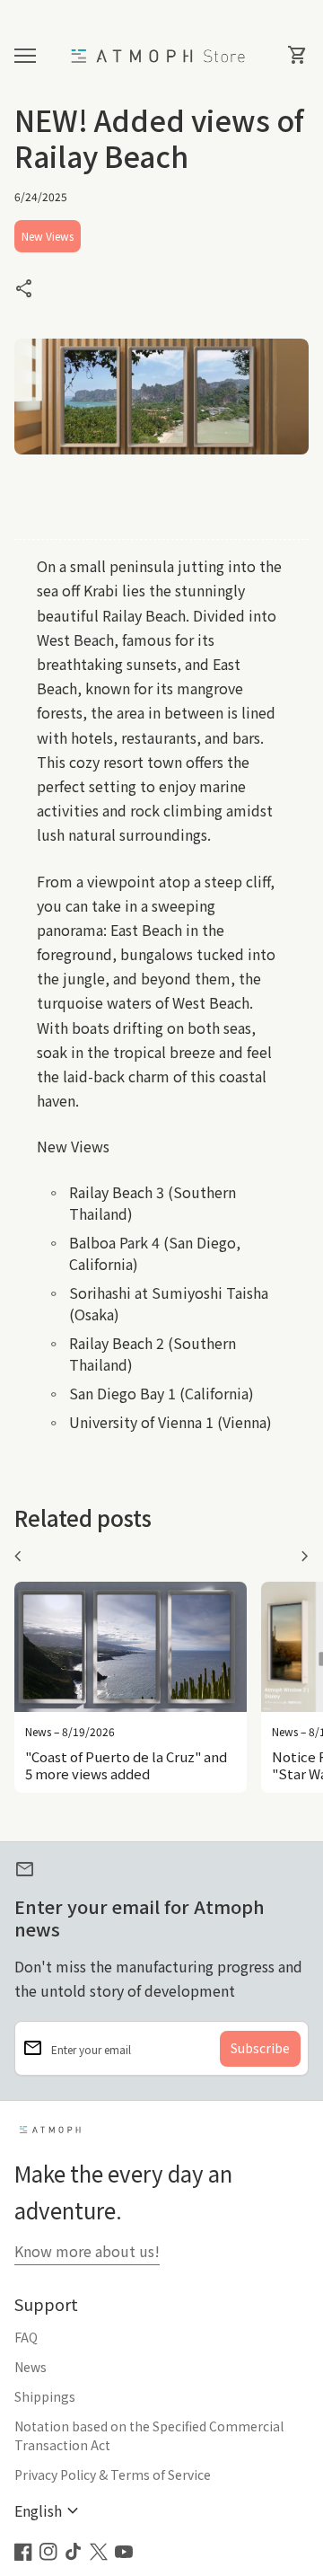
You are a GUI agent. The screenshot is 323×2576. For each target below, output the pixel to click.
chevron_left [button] (18, 1557)
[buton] (49, 2511)
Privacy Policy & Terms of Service (113, 2475)
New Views (48, 236)
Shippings (45, 2396)
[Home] (161, 54)
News (31, 2367)
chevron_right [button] (305, 1557)
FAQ (26, 2337)
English (49, 2511)
